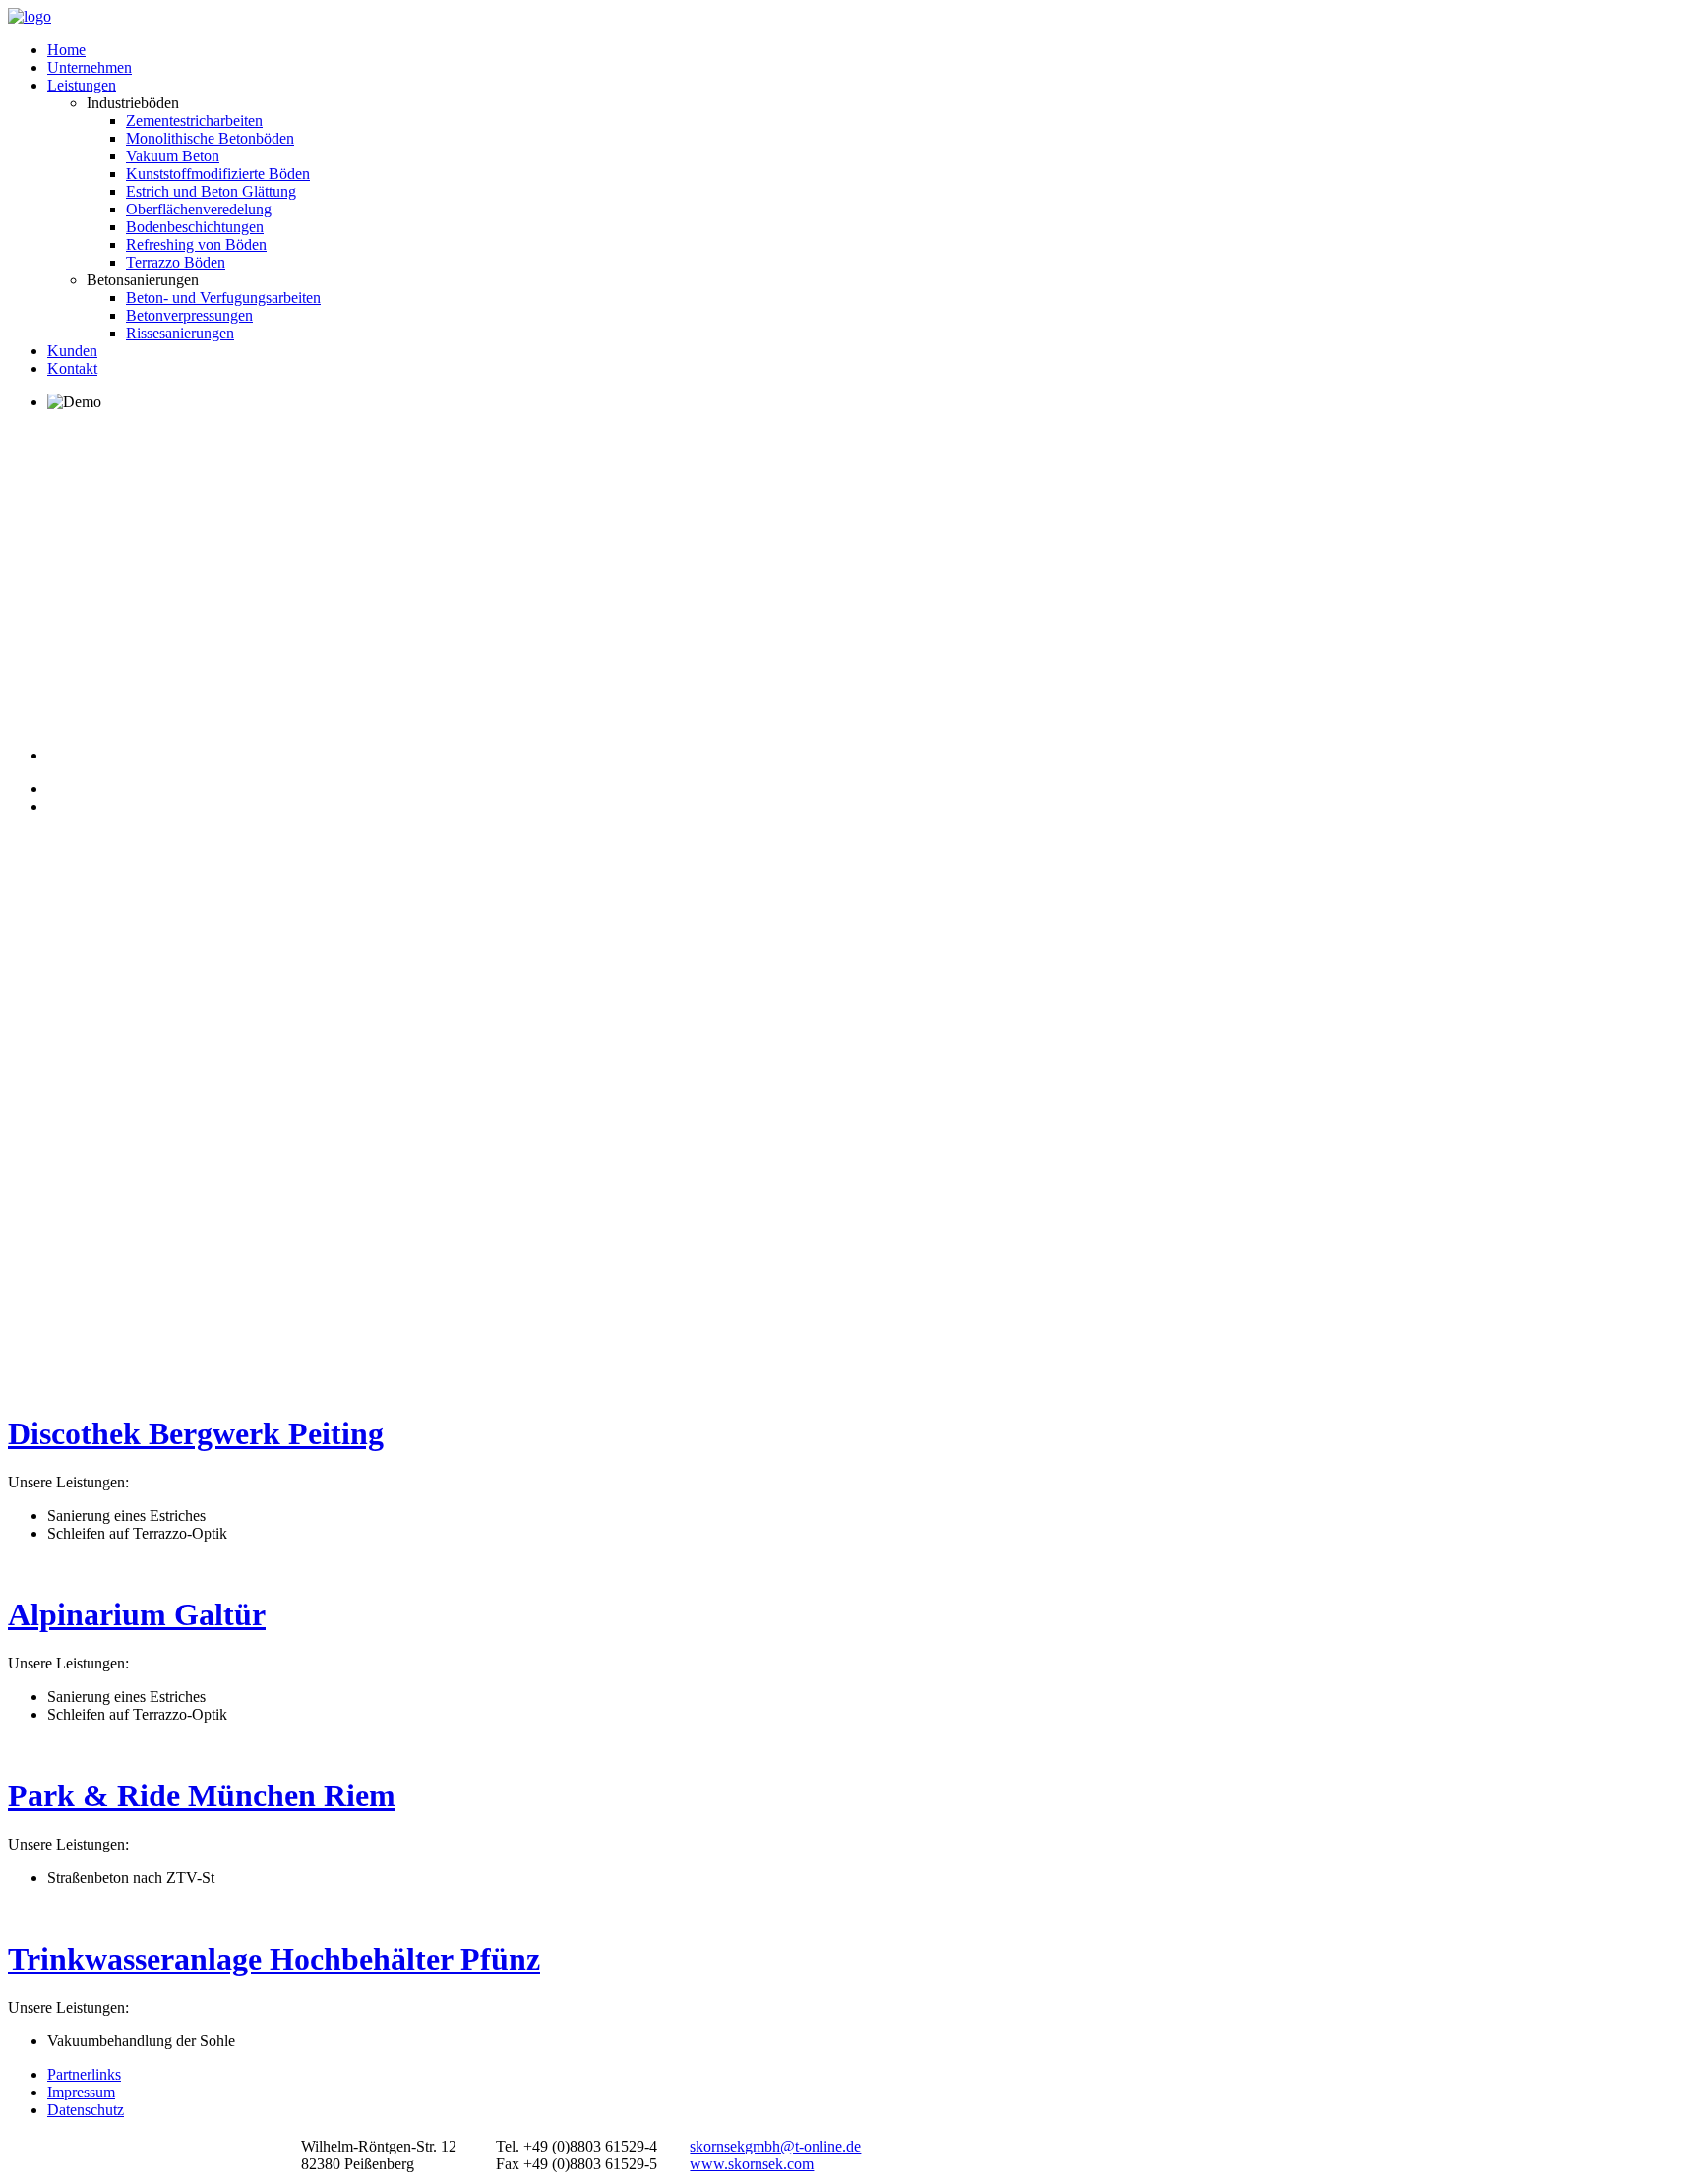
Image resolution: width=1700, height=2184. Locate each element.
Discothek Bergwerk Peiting (196, 1433)
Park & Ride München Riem (202, 1795)
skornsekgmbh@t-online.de (775, 2146)
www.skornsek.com (752, 2164)
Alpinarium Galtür (137, 1614)
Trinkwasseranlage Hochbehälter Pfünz (274, 1959)
